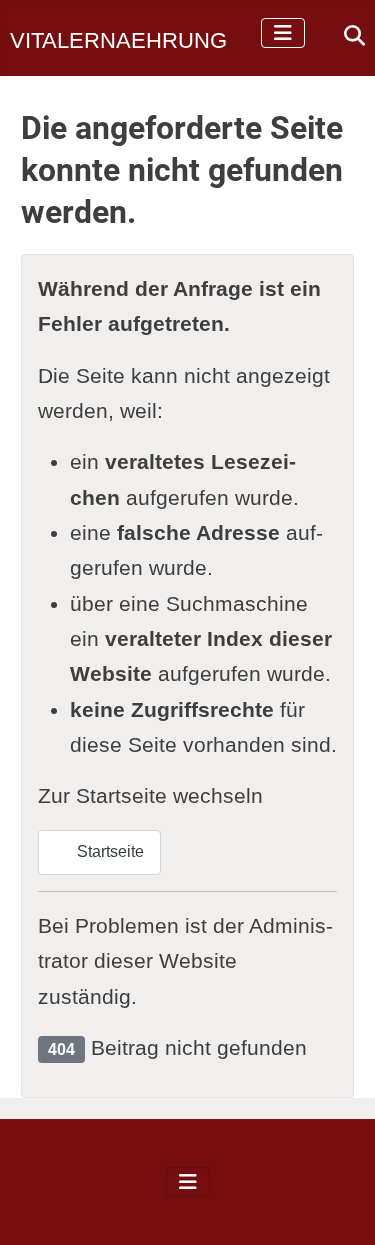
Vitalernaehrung (118, 40)
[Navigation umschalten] (283, 33)
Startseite (108, 851)
